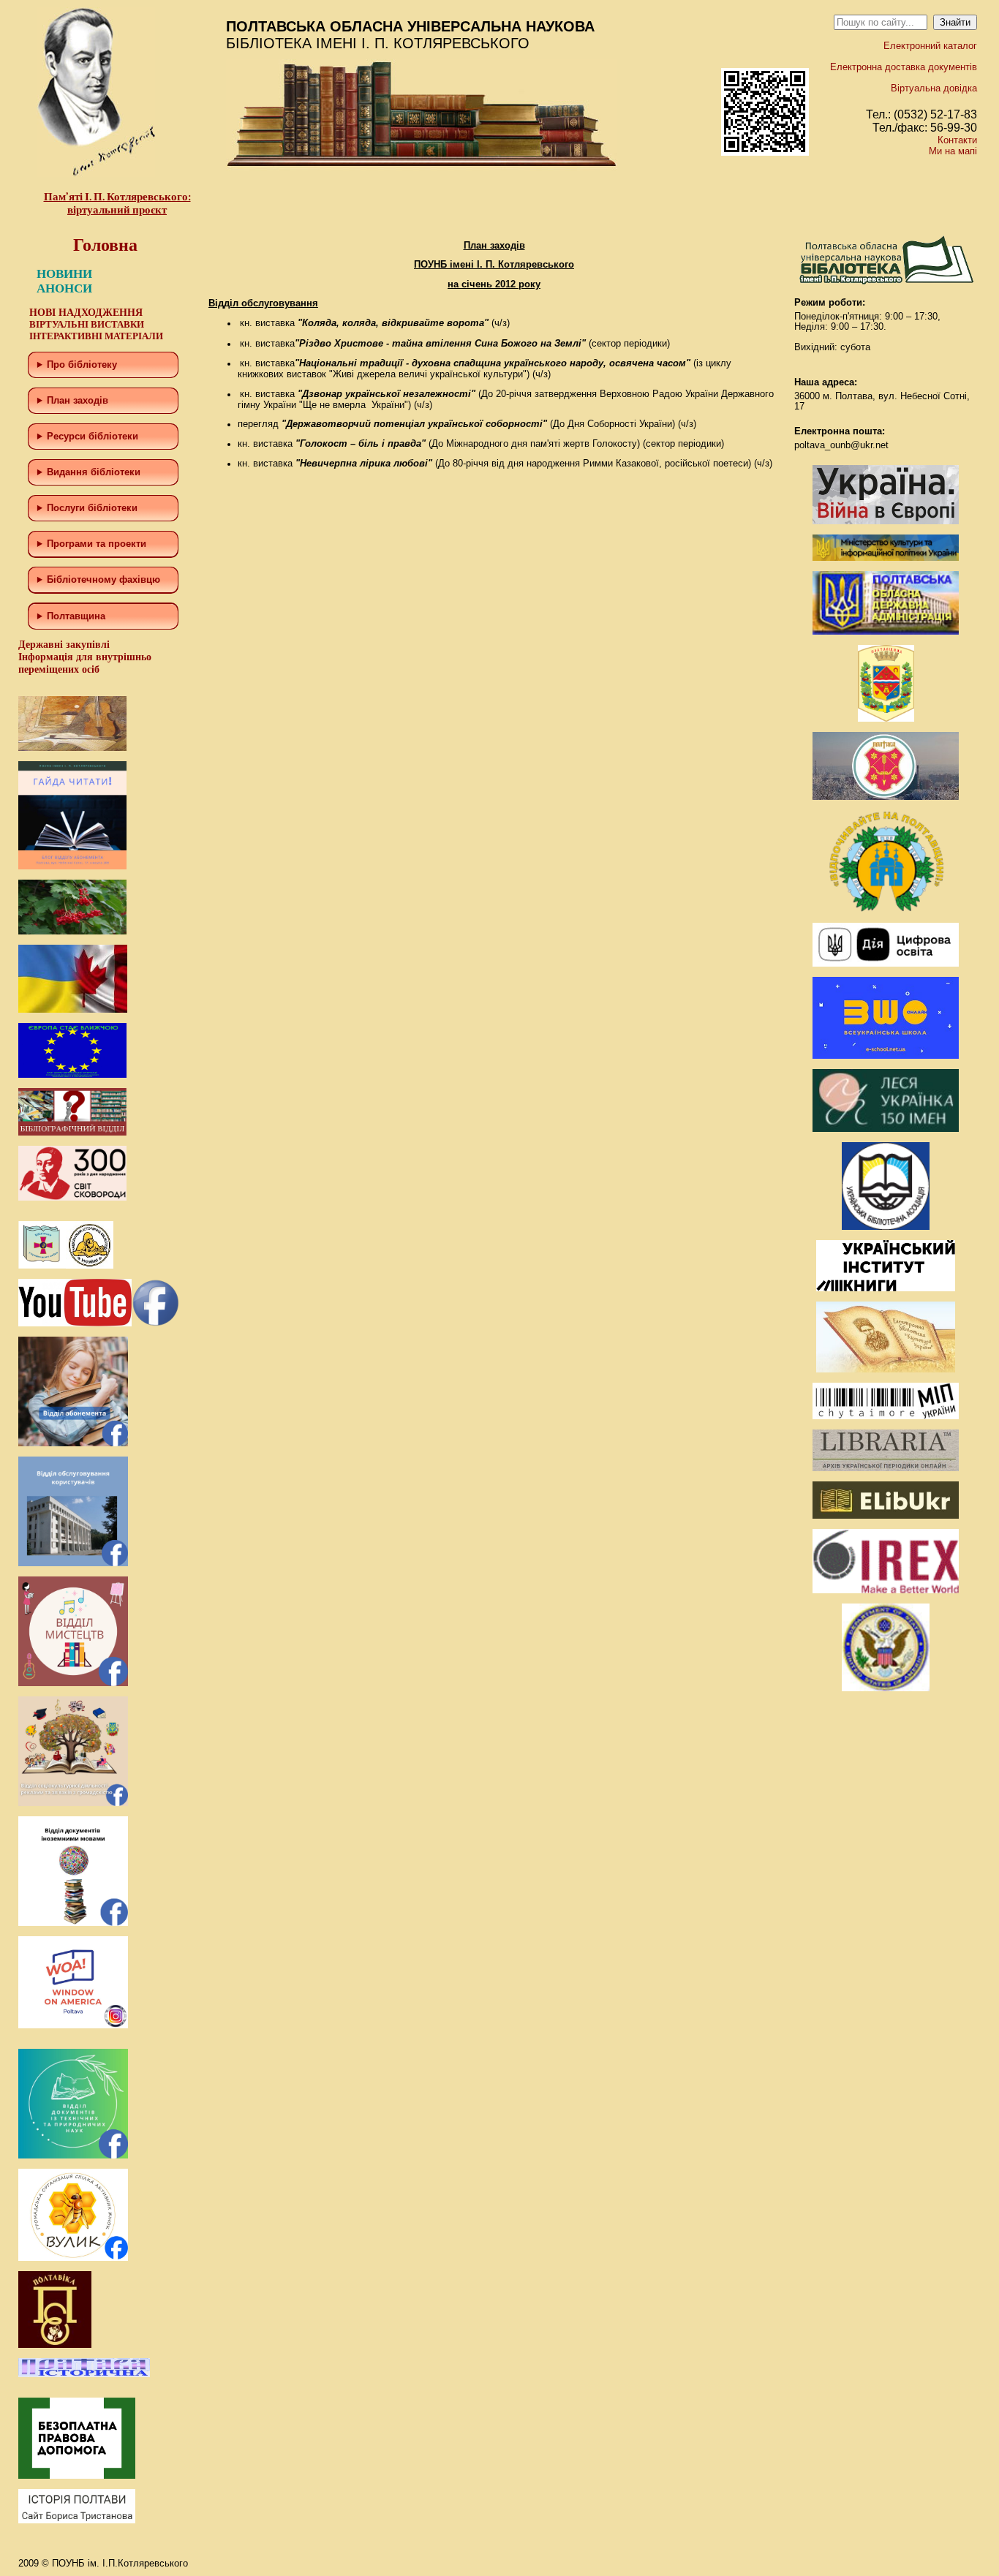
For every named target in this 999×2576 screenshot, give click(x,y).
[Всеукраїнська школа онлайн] (886, 1055)
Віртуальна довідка (934, 88)
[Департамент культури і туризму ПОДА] (886, 718)
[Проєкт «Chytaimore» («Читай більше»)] (886, 1416)
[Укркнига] (886, 1288)
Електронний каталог (930, 46)
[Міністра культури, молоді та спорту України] (886, 558)
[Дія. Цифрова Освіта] (886, 963)
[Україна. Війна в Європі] (886, 521)
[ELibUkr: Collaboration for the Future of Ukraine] (886, 1515)
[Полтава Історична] (84, 2374)
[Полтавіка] (55, 2345)
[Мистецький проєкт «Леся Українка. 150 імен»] (886, 1129)
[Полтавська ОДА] (886, 631)
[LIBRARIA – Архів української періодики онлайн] (886, 1468)
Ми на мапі (953, 151)
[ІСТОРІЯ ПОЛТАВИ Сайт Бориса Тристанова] (77, 2520)
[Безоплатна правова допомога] (77, 2475)
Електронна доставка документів (904, 67)
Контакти (957, 140)
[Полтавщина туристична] (886, 909)
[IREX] (886, 1590)
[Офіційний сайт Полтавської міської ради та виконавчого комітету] (886, 797)
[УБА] (886, 1227)
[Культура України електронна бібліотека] (886, 1369)
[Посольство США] (886, 1688)
